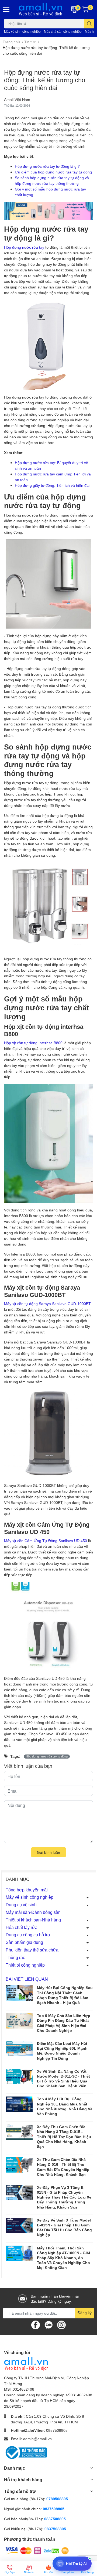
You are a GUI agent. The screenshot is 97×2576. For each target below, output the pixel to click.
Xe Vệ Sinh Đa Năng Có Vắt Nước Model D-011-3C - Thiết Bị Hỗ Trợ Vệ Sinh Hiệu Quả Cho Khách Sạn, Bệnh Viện (63, 2079)
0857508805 (57, 2430)
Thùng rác (15, 1957)
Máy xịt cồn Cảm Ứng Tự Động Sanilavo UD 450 (46, 1541)
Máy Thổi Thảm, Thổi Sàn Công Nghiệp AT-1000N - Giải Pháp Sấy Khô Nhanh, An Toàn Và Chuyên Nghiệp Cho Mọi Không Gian (63, 2258)
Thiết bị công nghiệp (25, 1965)
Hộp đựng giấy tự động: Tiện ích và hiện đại (52, 485)
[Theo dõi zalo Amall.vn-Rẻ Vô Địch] (48, 2324)
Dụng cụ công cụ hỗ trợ (28, 1935)
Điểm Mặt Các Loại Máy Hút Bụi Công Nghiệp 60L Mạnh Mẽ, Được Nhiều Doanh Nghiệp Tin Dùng (62, 2051)
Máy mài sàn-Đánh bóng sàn (33, 1912)
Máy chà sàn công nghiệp (63, 32)
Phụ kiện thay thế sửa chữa (32, 1950)
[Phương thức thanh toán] (37, 2550)
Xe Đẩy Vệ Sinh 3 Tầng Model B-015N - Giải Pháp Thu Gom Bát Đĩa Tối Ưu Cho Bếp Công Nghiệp (64, 2227)
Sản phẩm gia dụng (24, 1942)
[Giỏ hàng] (85, 9)
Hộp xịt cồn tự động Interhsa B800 (33, 1043)
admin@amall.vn (37, 2439)
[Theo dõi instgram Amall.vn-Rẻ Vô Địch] (61, 2324)
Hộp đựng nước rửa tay (24, 247)
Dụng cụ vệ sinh (21, 1905)
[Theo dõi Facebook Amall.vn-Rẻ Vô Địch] (36, 2324)
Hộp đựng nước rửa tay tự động (47, 1756)
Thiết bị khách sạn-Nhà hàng (33, 1920)
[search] (89, 24)
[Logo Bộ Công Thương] (26, 2452)
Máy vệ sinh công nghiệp (22, 32)
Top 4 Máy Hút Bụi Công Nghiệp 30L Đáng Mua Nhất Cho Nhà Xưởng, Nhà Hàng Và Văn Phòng (65, 2106)
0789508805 (57, 2499)
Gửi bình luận (48, 1852)
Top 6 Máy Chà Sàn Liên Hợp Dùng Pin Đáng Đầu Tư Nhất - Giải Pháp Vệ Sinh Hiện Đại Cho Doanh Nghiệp (64, 2023)
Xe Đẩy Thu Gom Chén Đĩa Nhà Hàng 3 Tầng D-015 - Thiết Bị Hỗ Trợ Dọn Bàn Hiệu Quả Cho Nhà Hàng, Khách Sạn (64, 2137)
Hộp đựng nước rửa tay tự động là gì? (47, 166)
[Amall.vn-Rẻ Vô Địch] (40, 9)
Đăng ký (85, 2313)
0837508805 (54, 2509)
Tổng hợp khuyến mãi (27, 1890)
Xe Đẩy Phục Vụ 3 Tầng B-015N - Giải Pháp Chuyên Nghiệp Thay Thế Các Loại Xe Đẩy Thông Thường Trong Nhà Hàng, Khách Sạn (64, 2197)
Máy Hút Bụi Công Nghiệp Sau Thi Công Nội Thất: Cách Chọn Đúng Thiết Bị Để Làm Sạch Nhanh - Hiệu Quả (65, 1995)
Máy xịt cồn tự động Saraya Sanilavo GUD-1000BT (47, 1304)
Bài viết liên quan (27, 1979)
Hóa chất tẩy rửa (22, 1927)
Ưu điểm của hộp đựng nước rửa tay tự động (53, 172)
